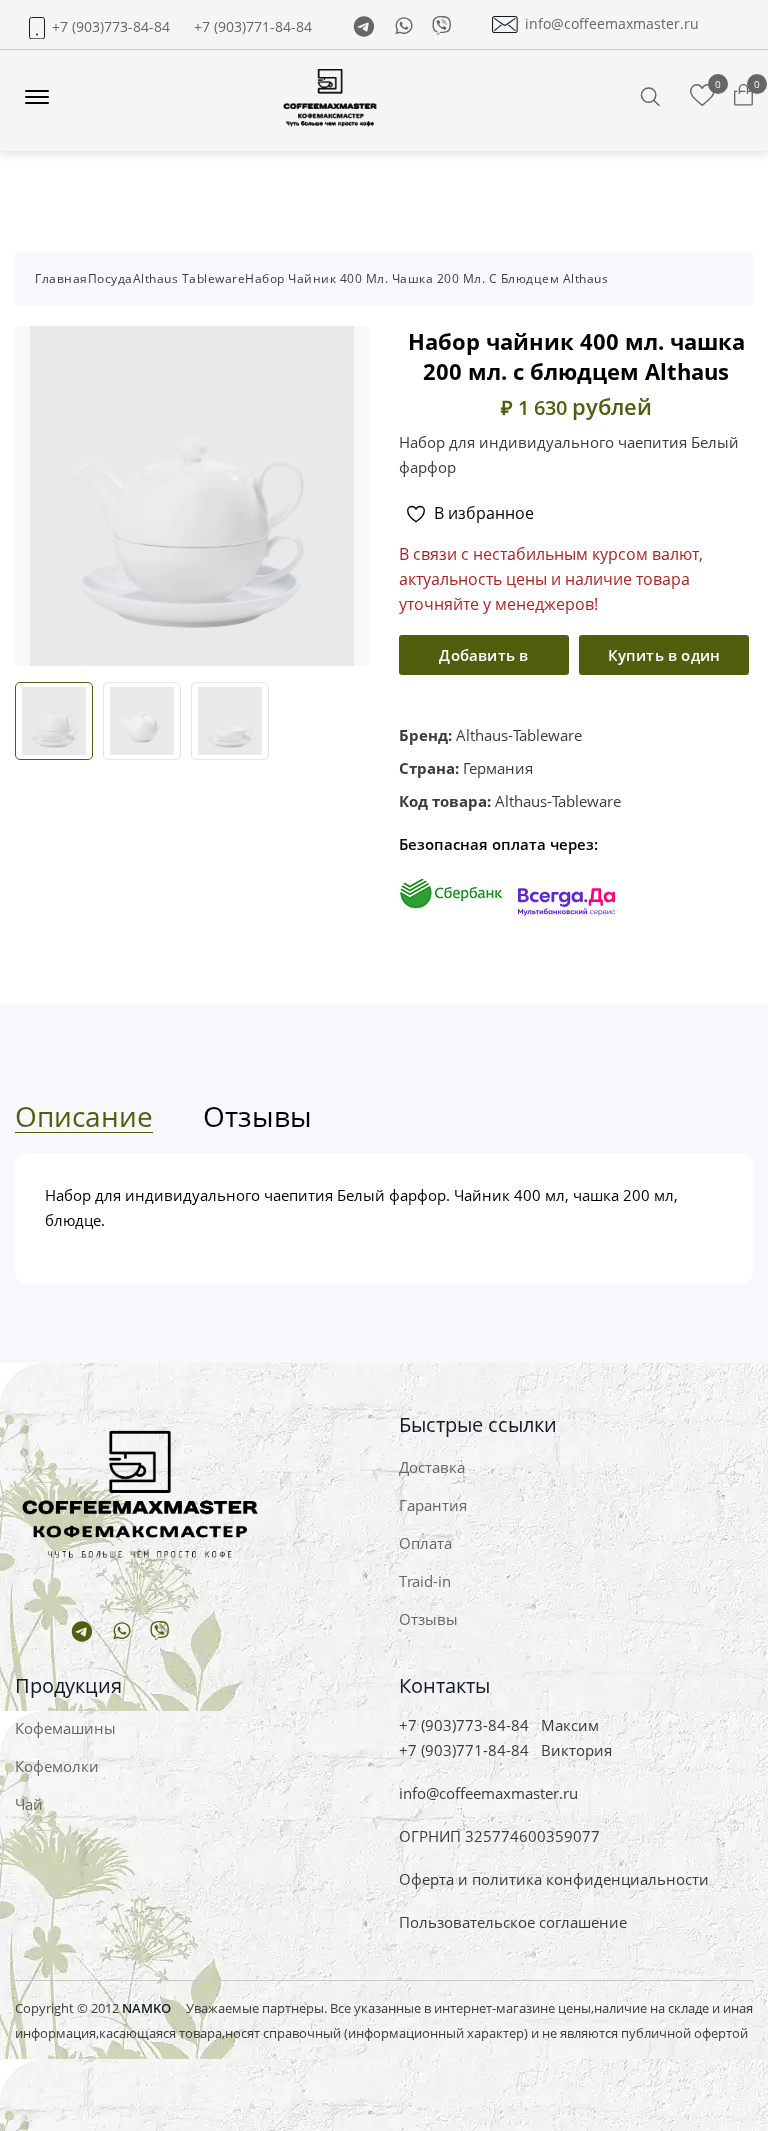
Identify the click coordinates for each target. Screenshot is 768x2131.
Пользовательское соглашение (513, 1922)
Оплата (425, 1543)
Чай (29, 1804)
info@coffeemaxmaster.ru (612, 24)
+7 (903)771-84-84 (253, 27)
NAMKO (146, 2008)
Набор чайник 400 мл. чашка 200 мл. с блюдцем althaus (426, 278)
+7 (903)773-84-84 (111, 27)
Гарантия (433, 1505)
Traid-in (425, 1581)
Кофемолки (57, 1766)
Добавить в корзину (483, 660)
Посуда (110, 278)
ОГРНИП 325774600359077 (499, 1836)
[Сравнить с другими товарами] (702, 96)
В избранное (484, 513)
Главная (61, 278)
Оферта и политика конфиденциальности (554, 1879)
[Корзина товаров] (743, 96)
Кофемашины (65, 1728)
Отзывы (428, 1619)
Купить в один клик (664, 660)
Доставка (432, 1467)
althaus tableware (189, 278)
